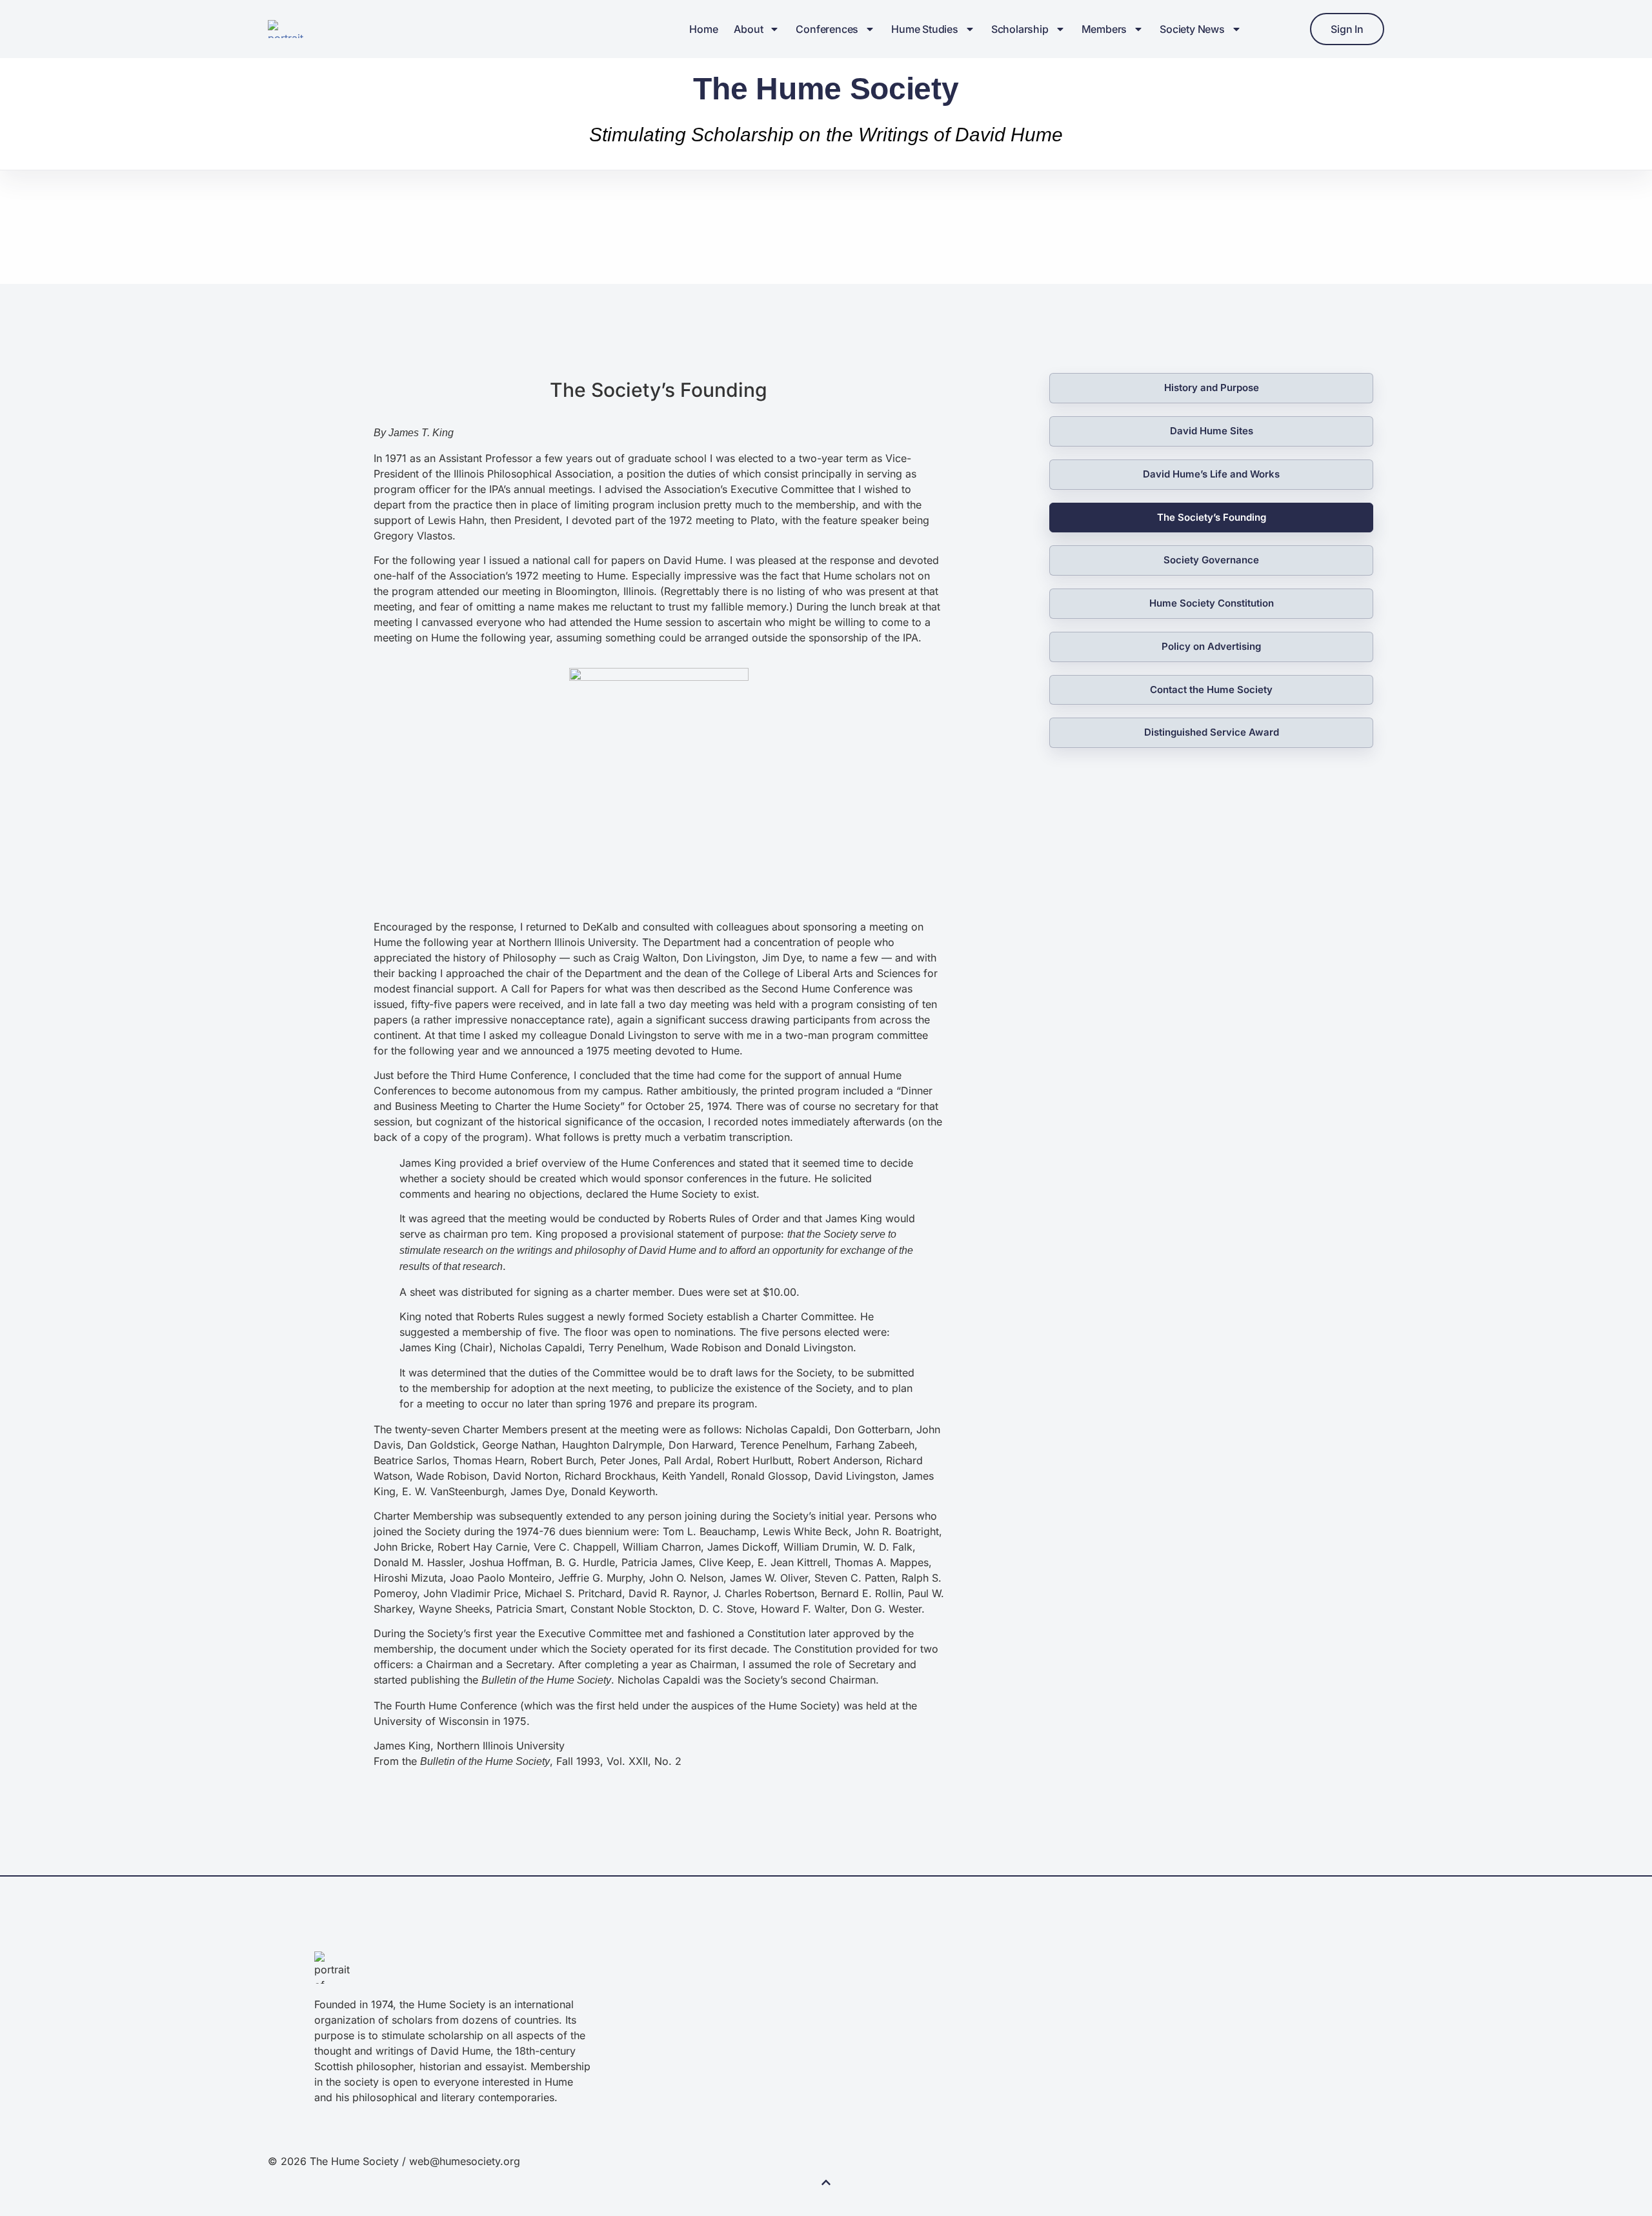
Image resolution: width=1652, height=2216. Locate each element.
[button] (826, 2185)
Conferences (827, 29)
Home (703, 29)
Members (1104, 29)
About (748, 29)
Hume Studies (925, 29)
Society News (1192, 29)
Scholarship (1020, 29)
